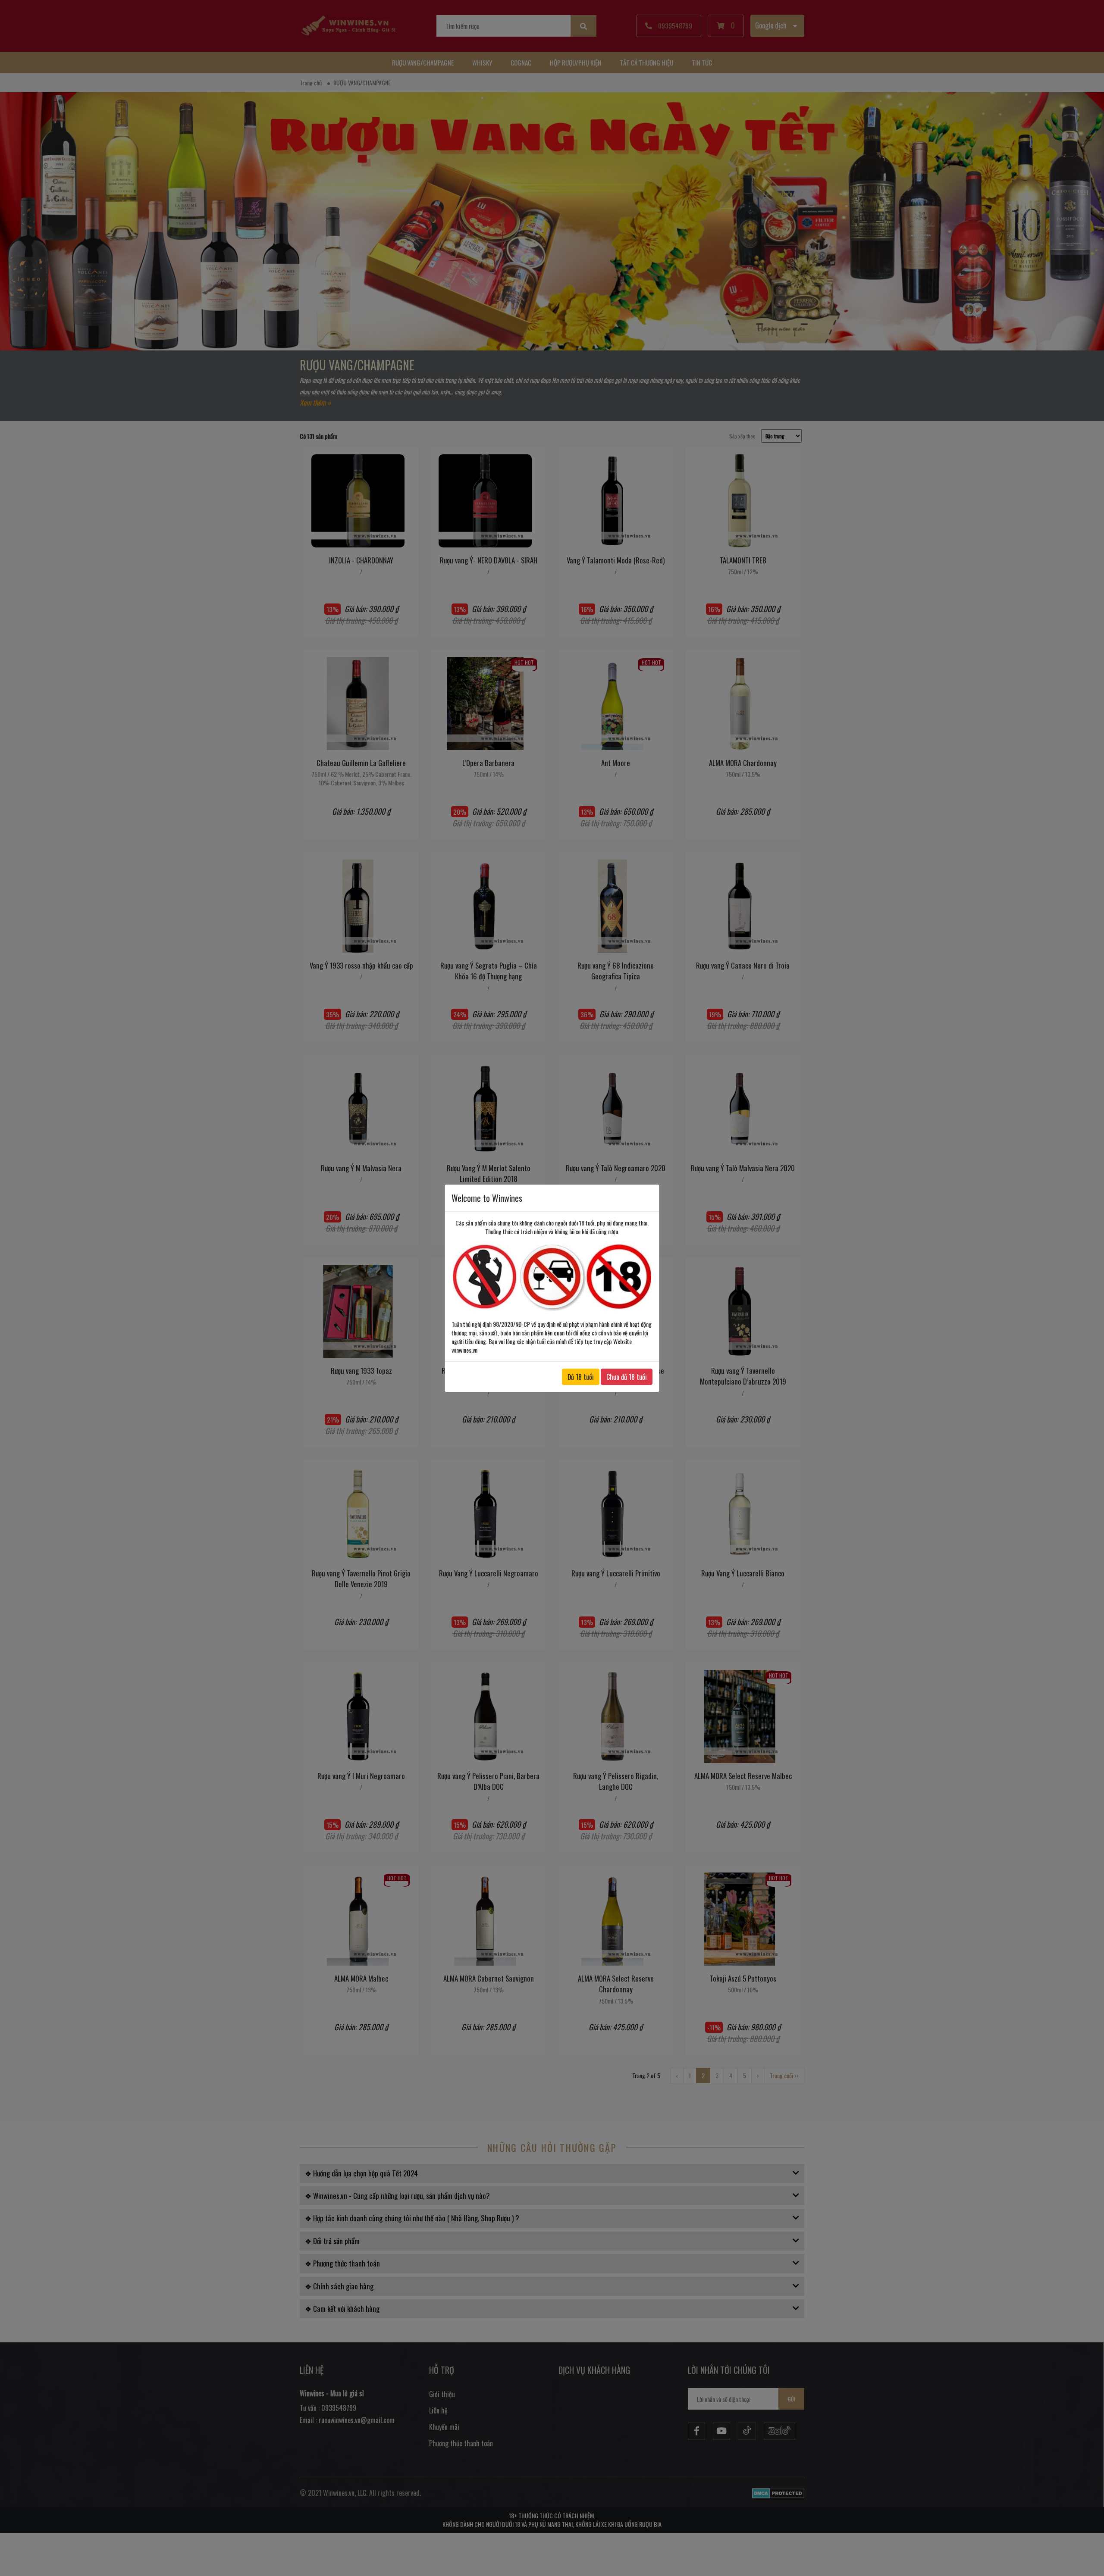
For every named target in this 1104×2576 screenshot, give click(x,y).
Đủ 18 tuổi (581, 1377)
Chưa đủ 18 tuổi (627, 1377)
